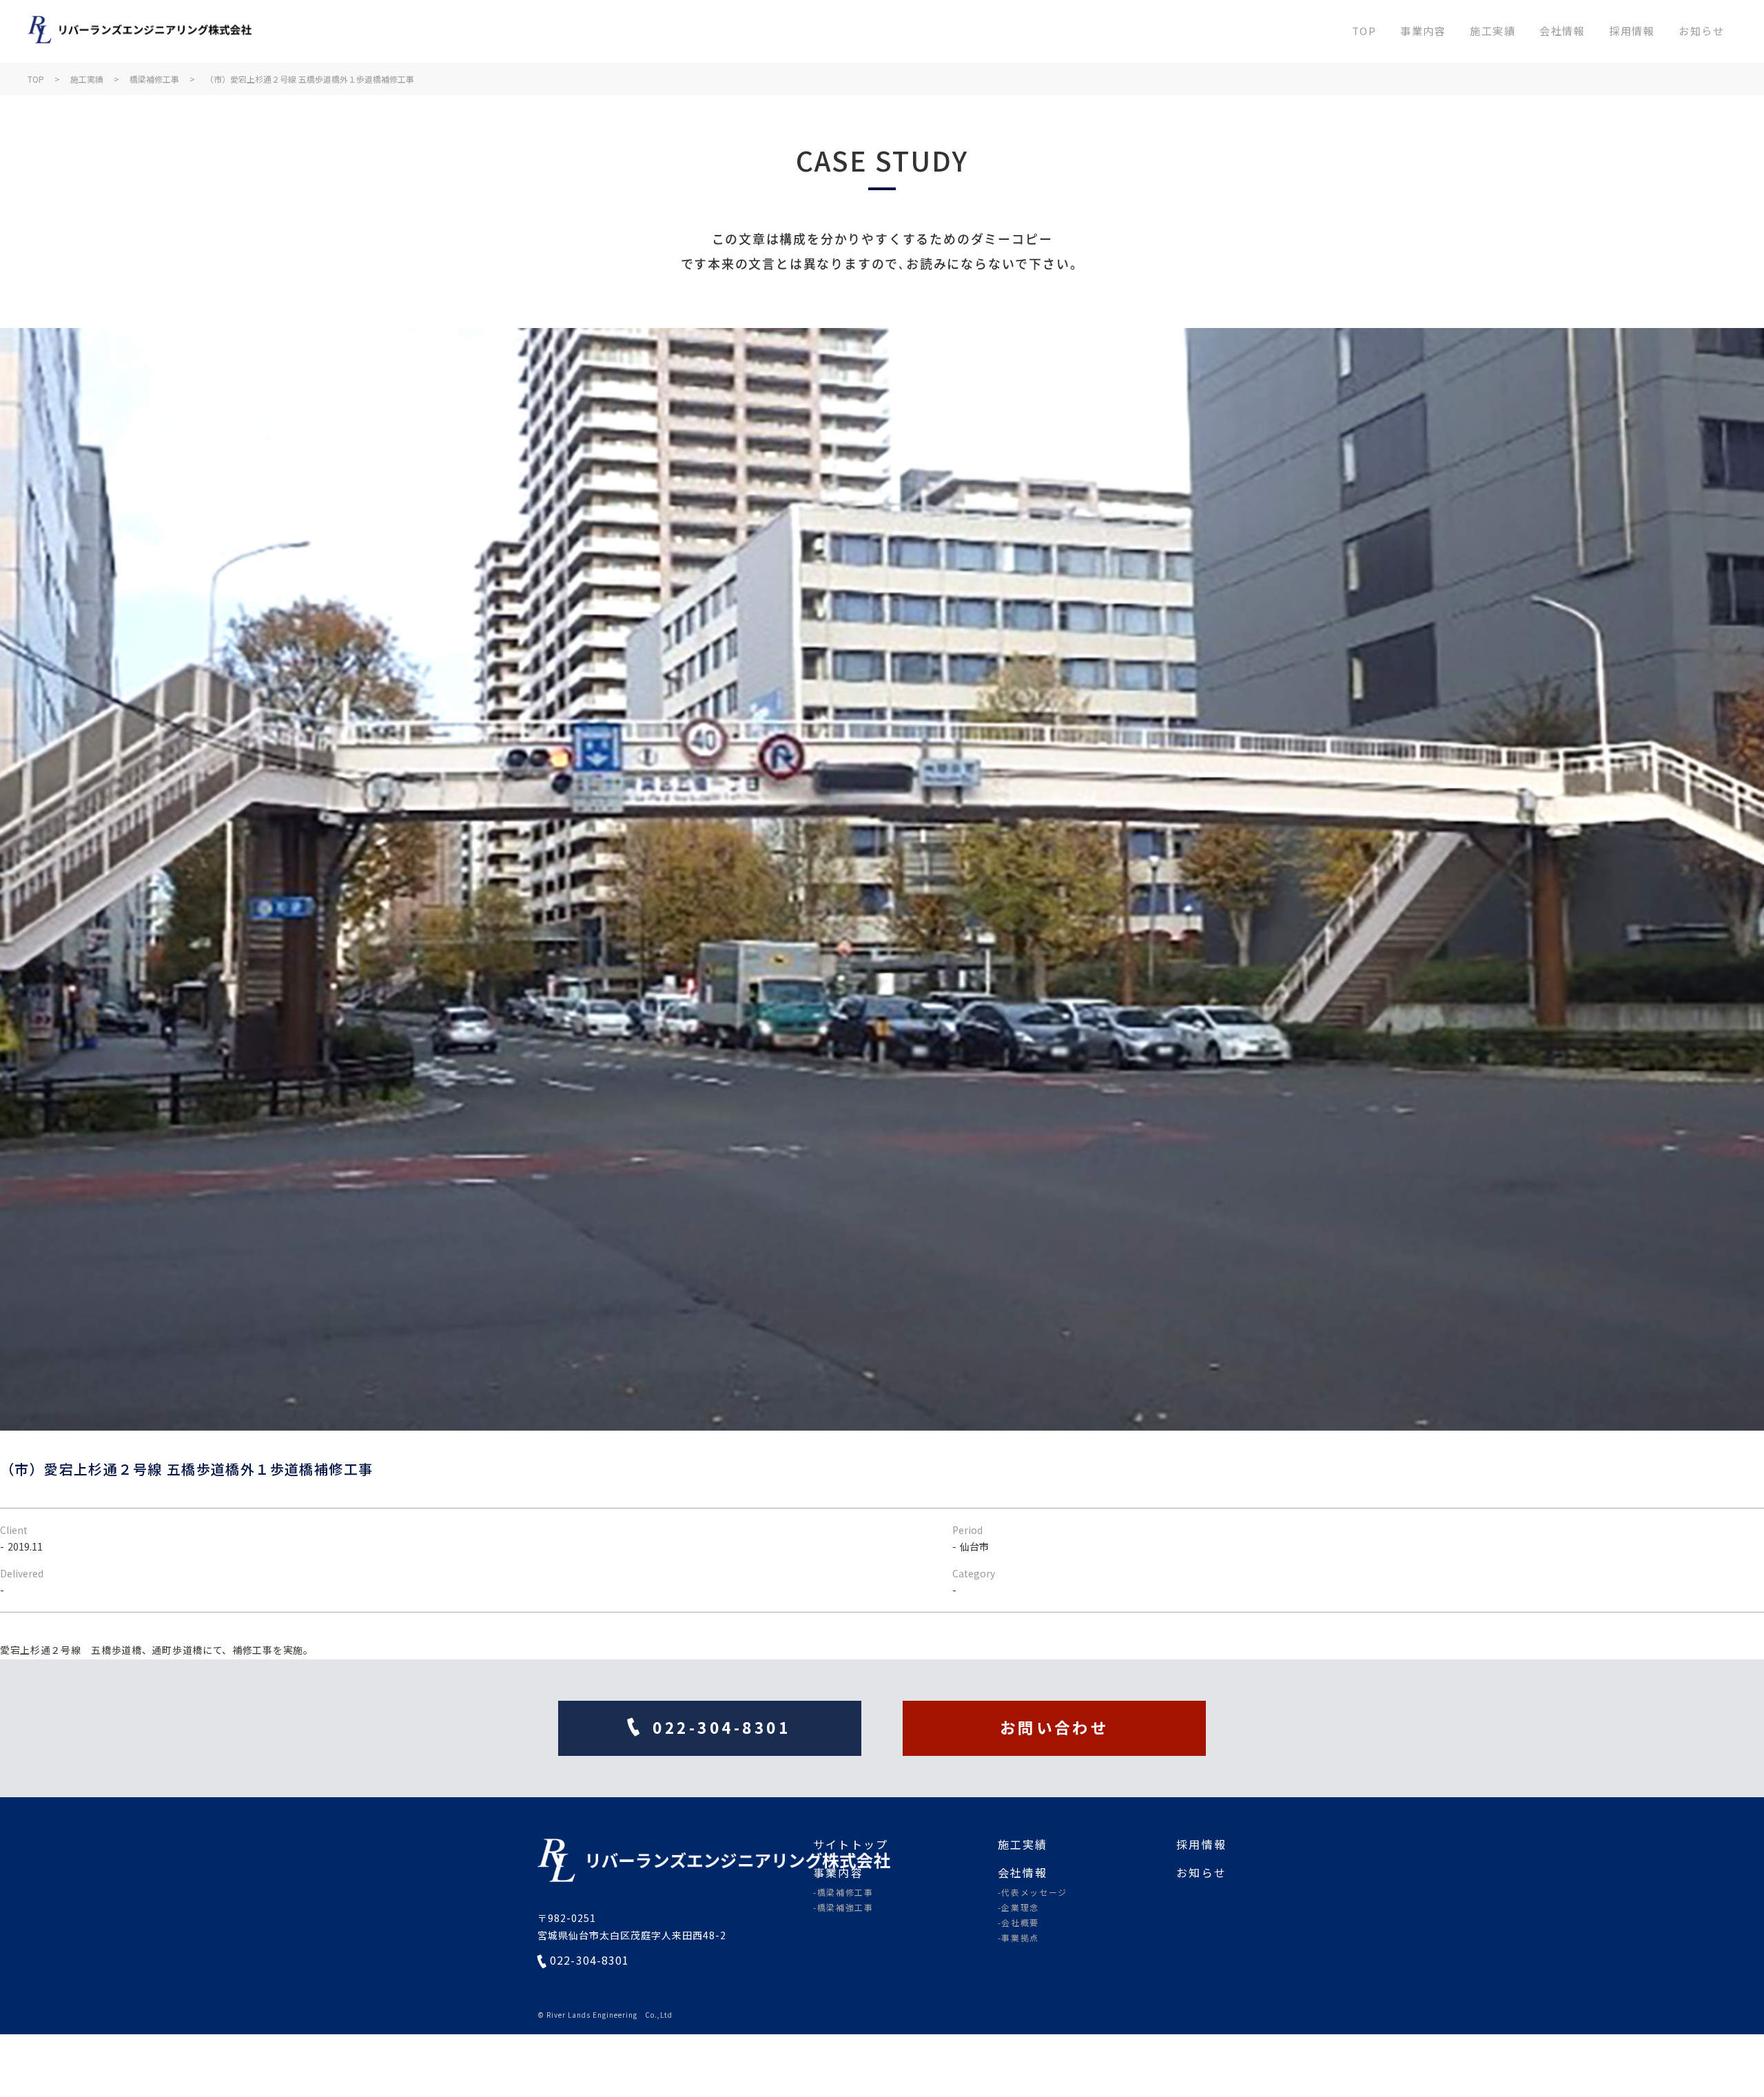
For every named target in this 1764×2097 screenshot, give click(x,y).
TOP (1364, 31)
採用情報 (1632, 31)
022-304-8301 (589, 1961)
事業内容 (1423, 31)
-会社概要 (1018, 1923)
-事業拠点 (1018, 1938)
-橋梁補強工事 (843, 1907)
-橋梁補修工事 (843, 1892)
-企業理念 (1018, 1907)
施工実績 (1493, 31)
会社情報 (1562, 31)
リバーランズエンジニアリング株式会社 (140, 31)
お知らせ (1701, 31)
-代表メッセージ (1033, 1892)
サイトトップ (851, 1844)
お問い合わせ (1055, 1727)
